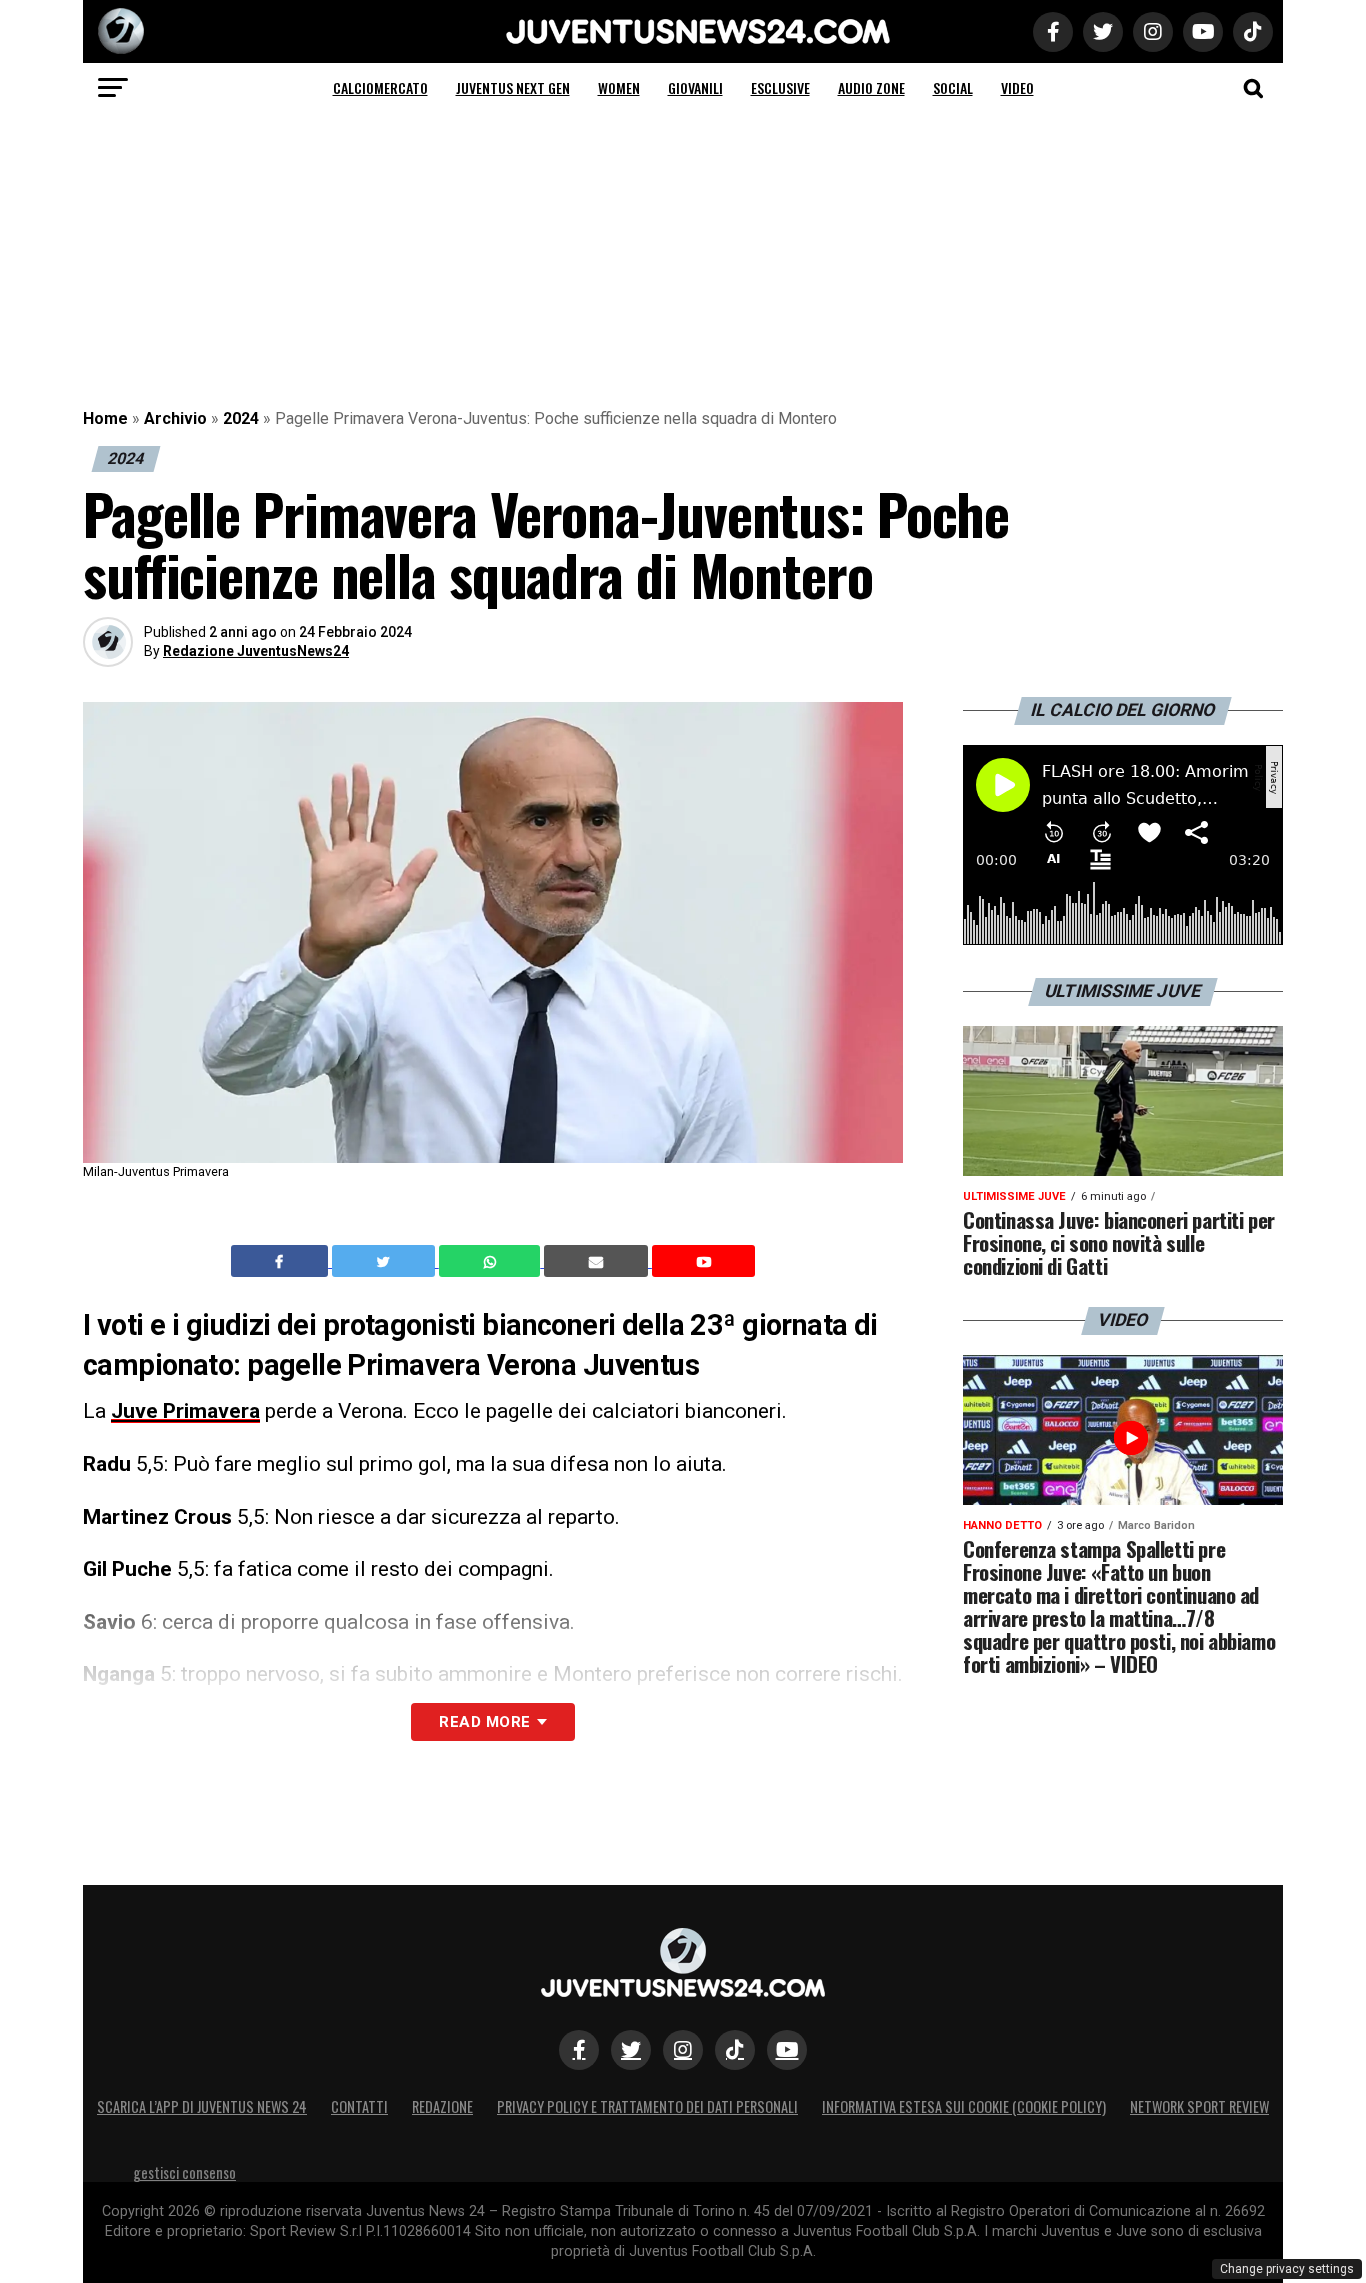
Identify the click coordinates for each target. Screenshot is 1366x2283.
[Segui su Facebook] (579, 2050)
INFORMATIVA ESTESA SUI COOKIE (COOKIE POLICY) (964, 2106)
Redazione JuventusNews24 (256, 651)
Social (953, 87)
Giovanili (695, 87)
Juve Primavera (185, 1411)
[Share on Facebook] (282, 1261)
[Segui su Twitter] (631, 2050)
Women (619, 87)
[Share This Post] (492, 1261)
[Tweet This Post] (385, 1261)
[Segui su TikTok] (735, 2050)
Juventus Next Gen (513, 87)
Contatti (359, 2106)
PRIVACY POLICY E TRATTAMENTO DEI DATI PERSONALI (647, 2106)
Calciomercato (380, 87)
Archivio (175, 418)
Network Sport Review (1199, 2106)
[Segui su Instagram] (683, 2050)
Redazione (442, 2106)
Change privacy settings (1287, 2269)
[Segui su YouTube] (787, 2050)
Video (1017, 87)
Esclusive (780, 87)
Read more (484, 1722)
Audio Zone (871, 87)
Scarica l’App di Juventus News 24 (202, 2106)
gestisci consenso (184, 2172)
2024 (241, 418)
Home (105, 418)
